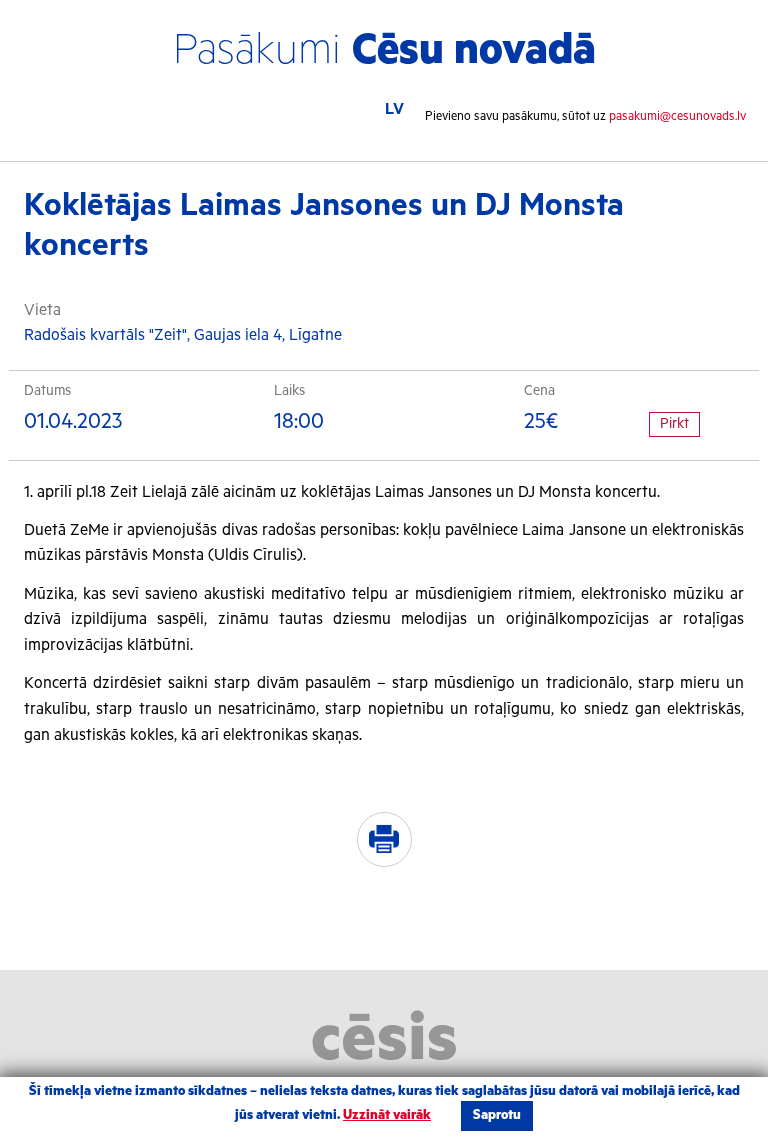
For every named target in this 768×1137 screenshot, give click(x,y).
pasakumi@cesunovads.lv (677, 116)
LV (394, 110)
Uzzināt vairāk (387, 1115)
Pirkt (674, 424)
